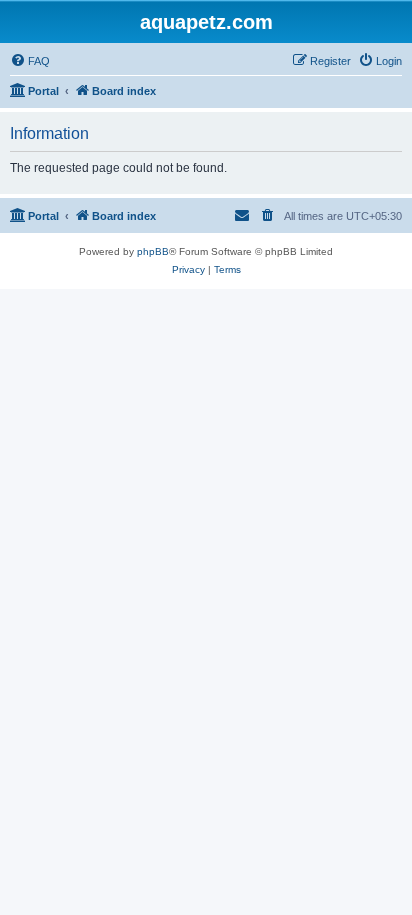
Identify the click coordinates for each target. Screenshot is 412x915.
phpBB (153, 251)
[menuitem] (30, 61)
